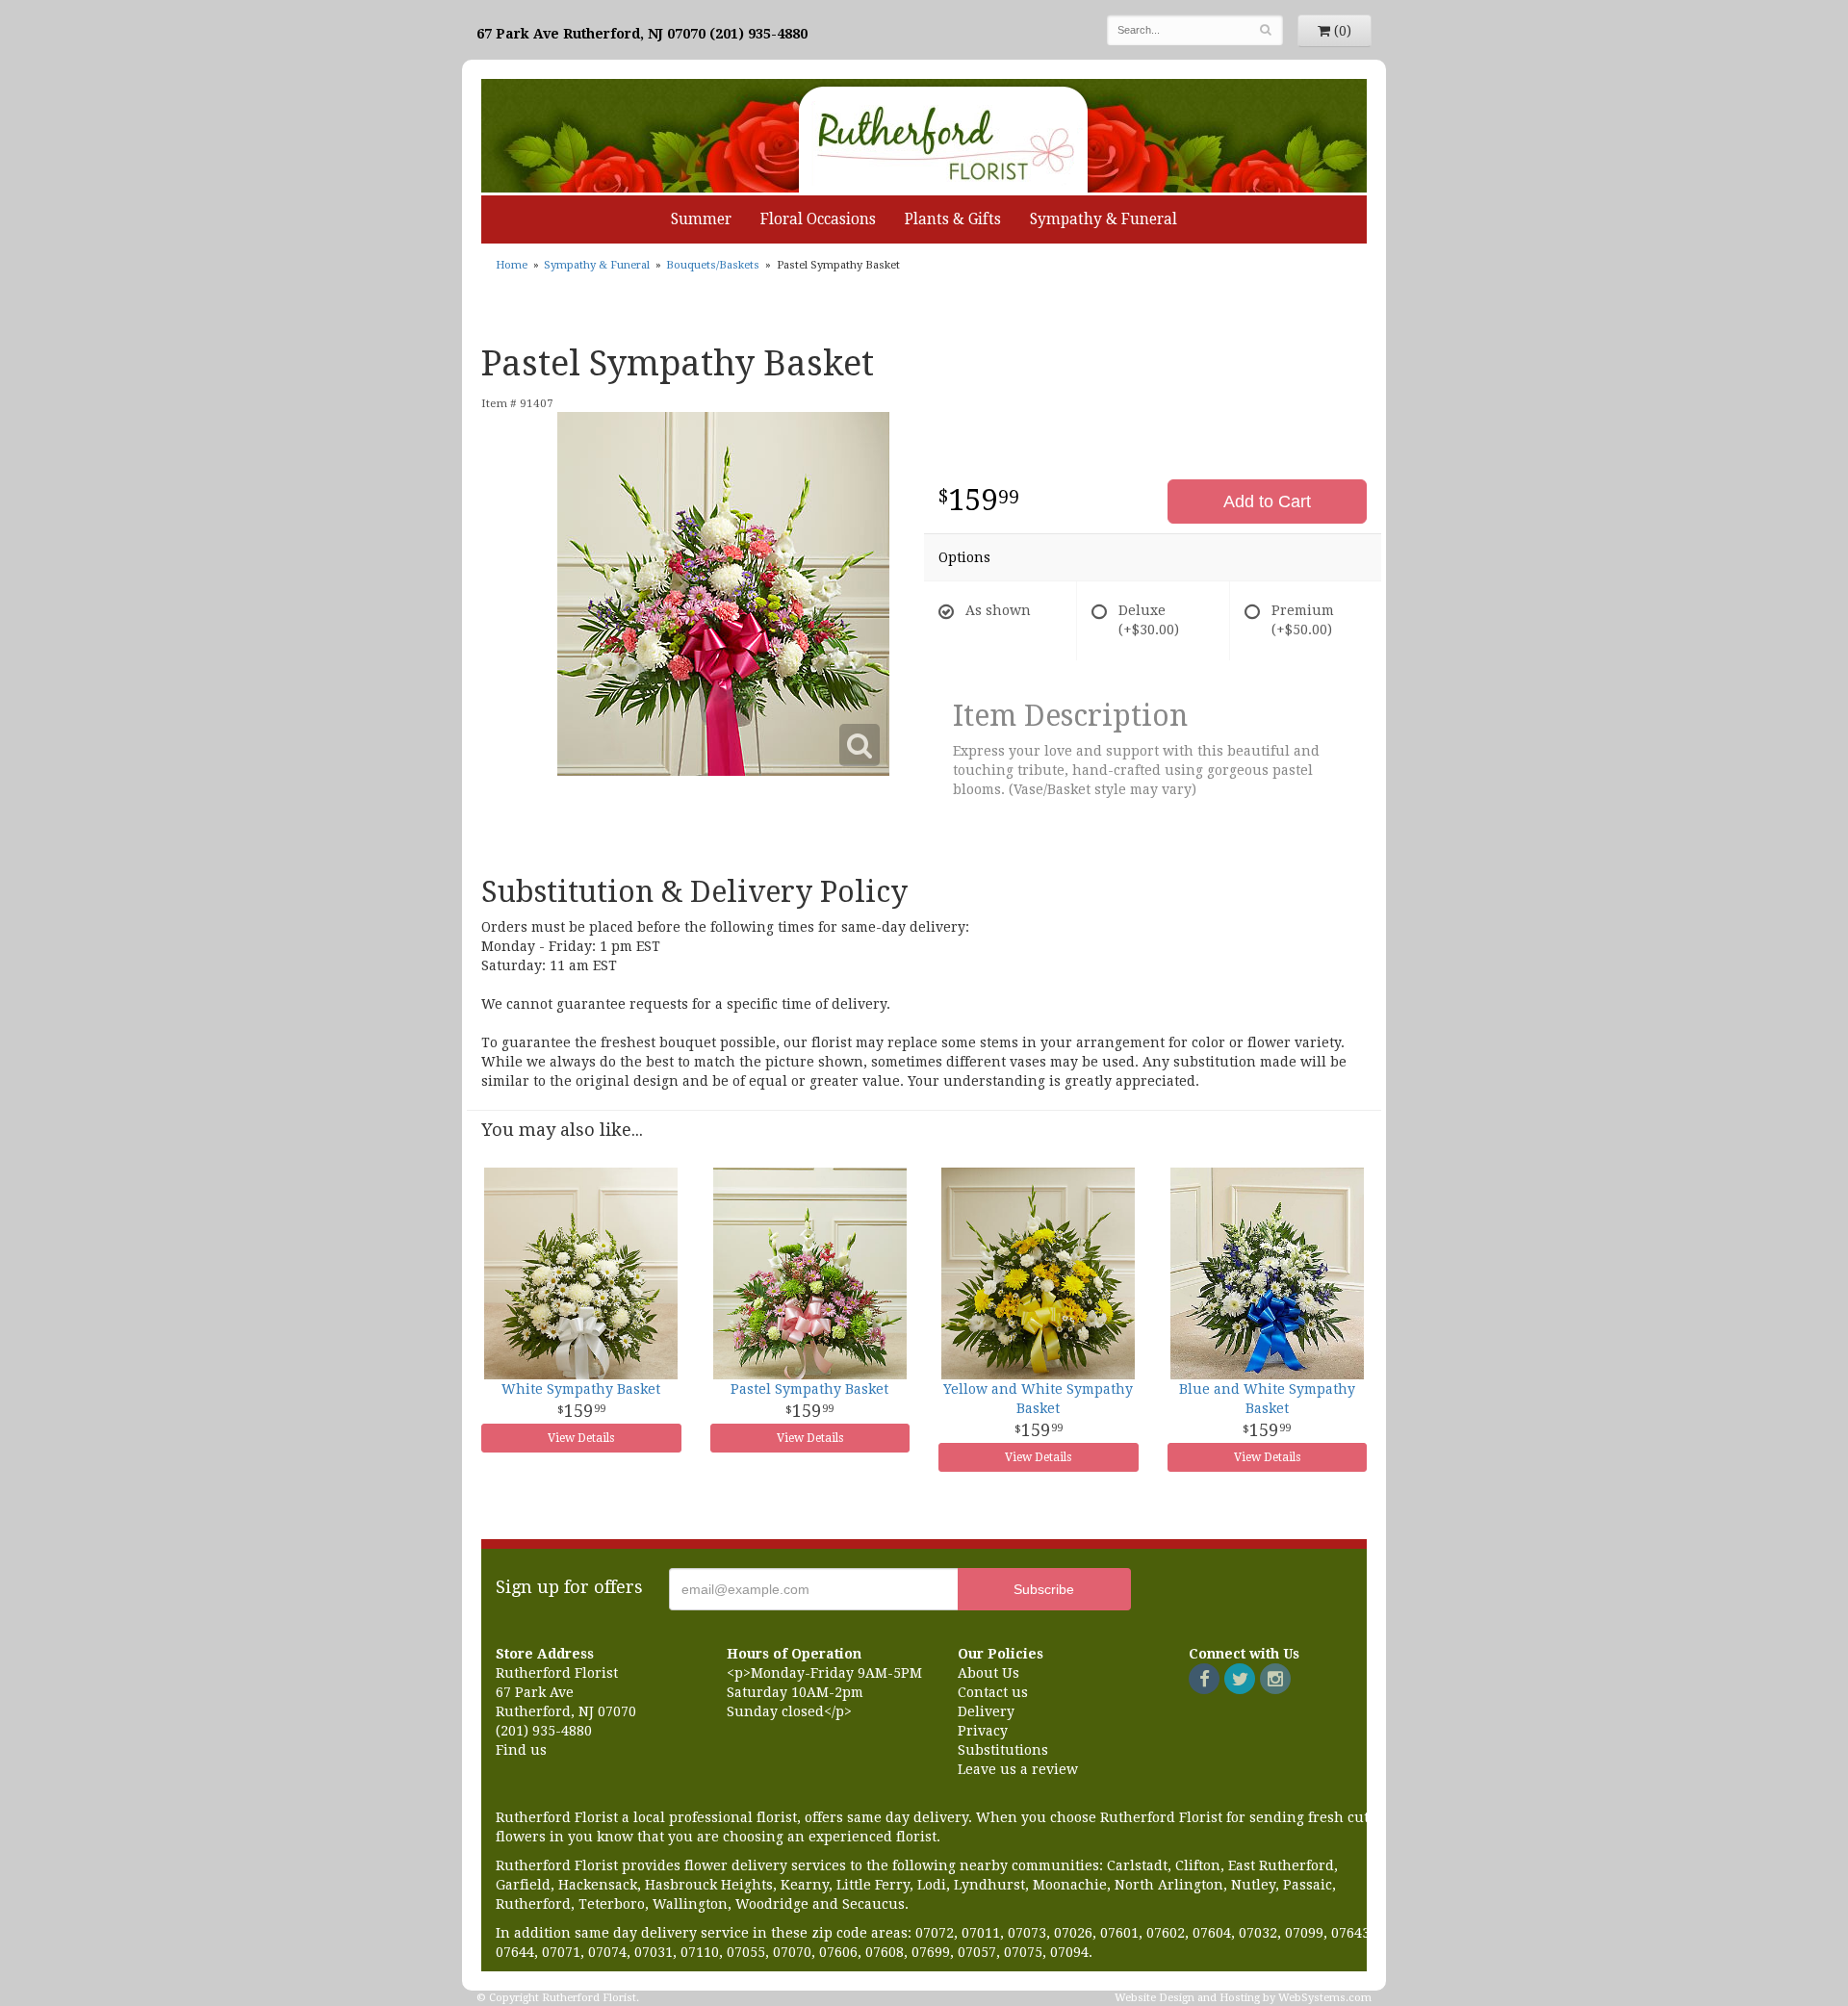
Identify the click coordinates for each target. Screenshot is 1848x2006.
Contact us (993, 1692)
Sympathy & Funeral (1104, 219)
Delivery (986, 1711)
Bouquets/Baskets (713, 265)
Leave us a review (1018, 1769)
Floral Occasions (818, 219)
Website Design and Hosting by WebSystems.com (1243, 1998)
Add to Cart (1267, 501)
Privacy (983, 1731)
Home (512, 265)
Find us (521, 1750)
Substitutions (1003, 1750)
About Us (988, 1673)
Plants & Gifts (953, 219)
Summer (701, 219)
